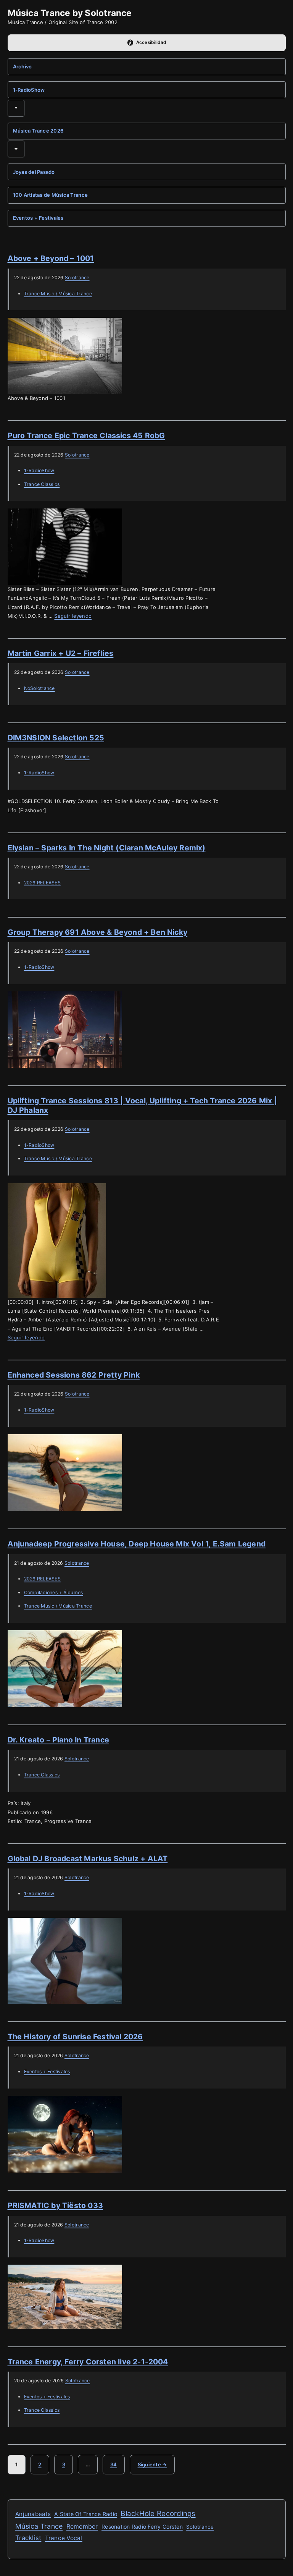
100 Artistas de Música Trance (51, 195)
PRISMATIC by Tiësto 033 (56, 2205)
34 (118, 2467)
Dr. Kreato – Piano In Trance (58, 1740)
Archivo (23, 66)
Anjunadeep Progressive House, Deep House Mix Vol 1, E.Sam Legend (137, 1544)
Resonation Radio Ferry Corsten (142, 2527)
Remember (82, 2527)
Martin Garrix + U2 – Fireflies (61, 653)
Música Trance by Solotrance (70, 13)
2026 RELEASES (42, 883)
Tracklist (28, 2538)
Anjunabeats (33, 2514)
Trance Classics (42, 484)
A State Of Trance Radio (86, 2514)
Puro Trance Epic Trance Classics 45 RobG (86, 436)
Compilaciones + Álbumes (54, 1592)
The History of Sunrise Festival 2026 (75, 2037)
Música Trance (39, 2526)
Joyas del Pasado (34, 172)
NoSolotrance (39, 688)
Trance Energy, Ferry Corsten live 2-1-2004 (88, 2362)
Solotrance (77, 278)
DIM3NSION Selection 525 (56, 738)
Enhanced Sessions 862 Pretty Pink (74, 1375)
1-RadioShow (29, 90)
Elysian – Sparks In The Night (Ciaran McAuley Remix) (107, 848)
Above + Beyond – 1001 (51, 258)
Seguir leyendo (73, 616)
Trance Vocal (64, 2538)
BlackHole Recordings (158, 2514)
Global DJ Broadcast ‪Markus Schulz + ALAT (88, 1859)
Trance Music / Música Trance (58, 294)
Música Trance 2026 (38, 131)
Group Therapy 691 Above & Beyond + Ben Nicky (98, 932)
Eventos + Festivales (38, 218)
